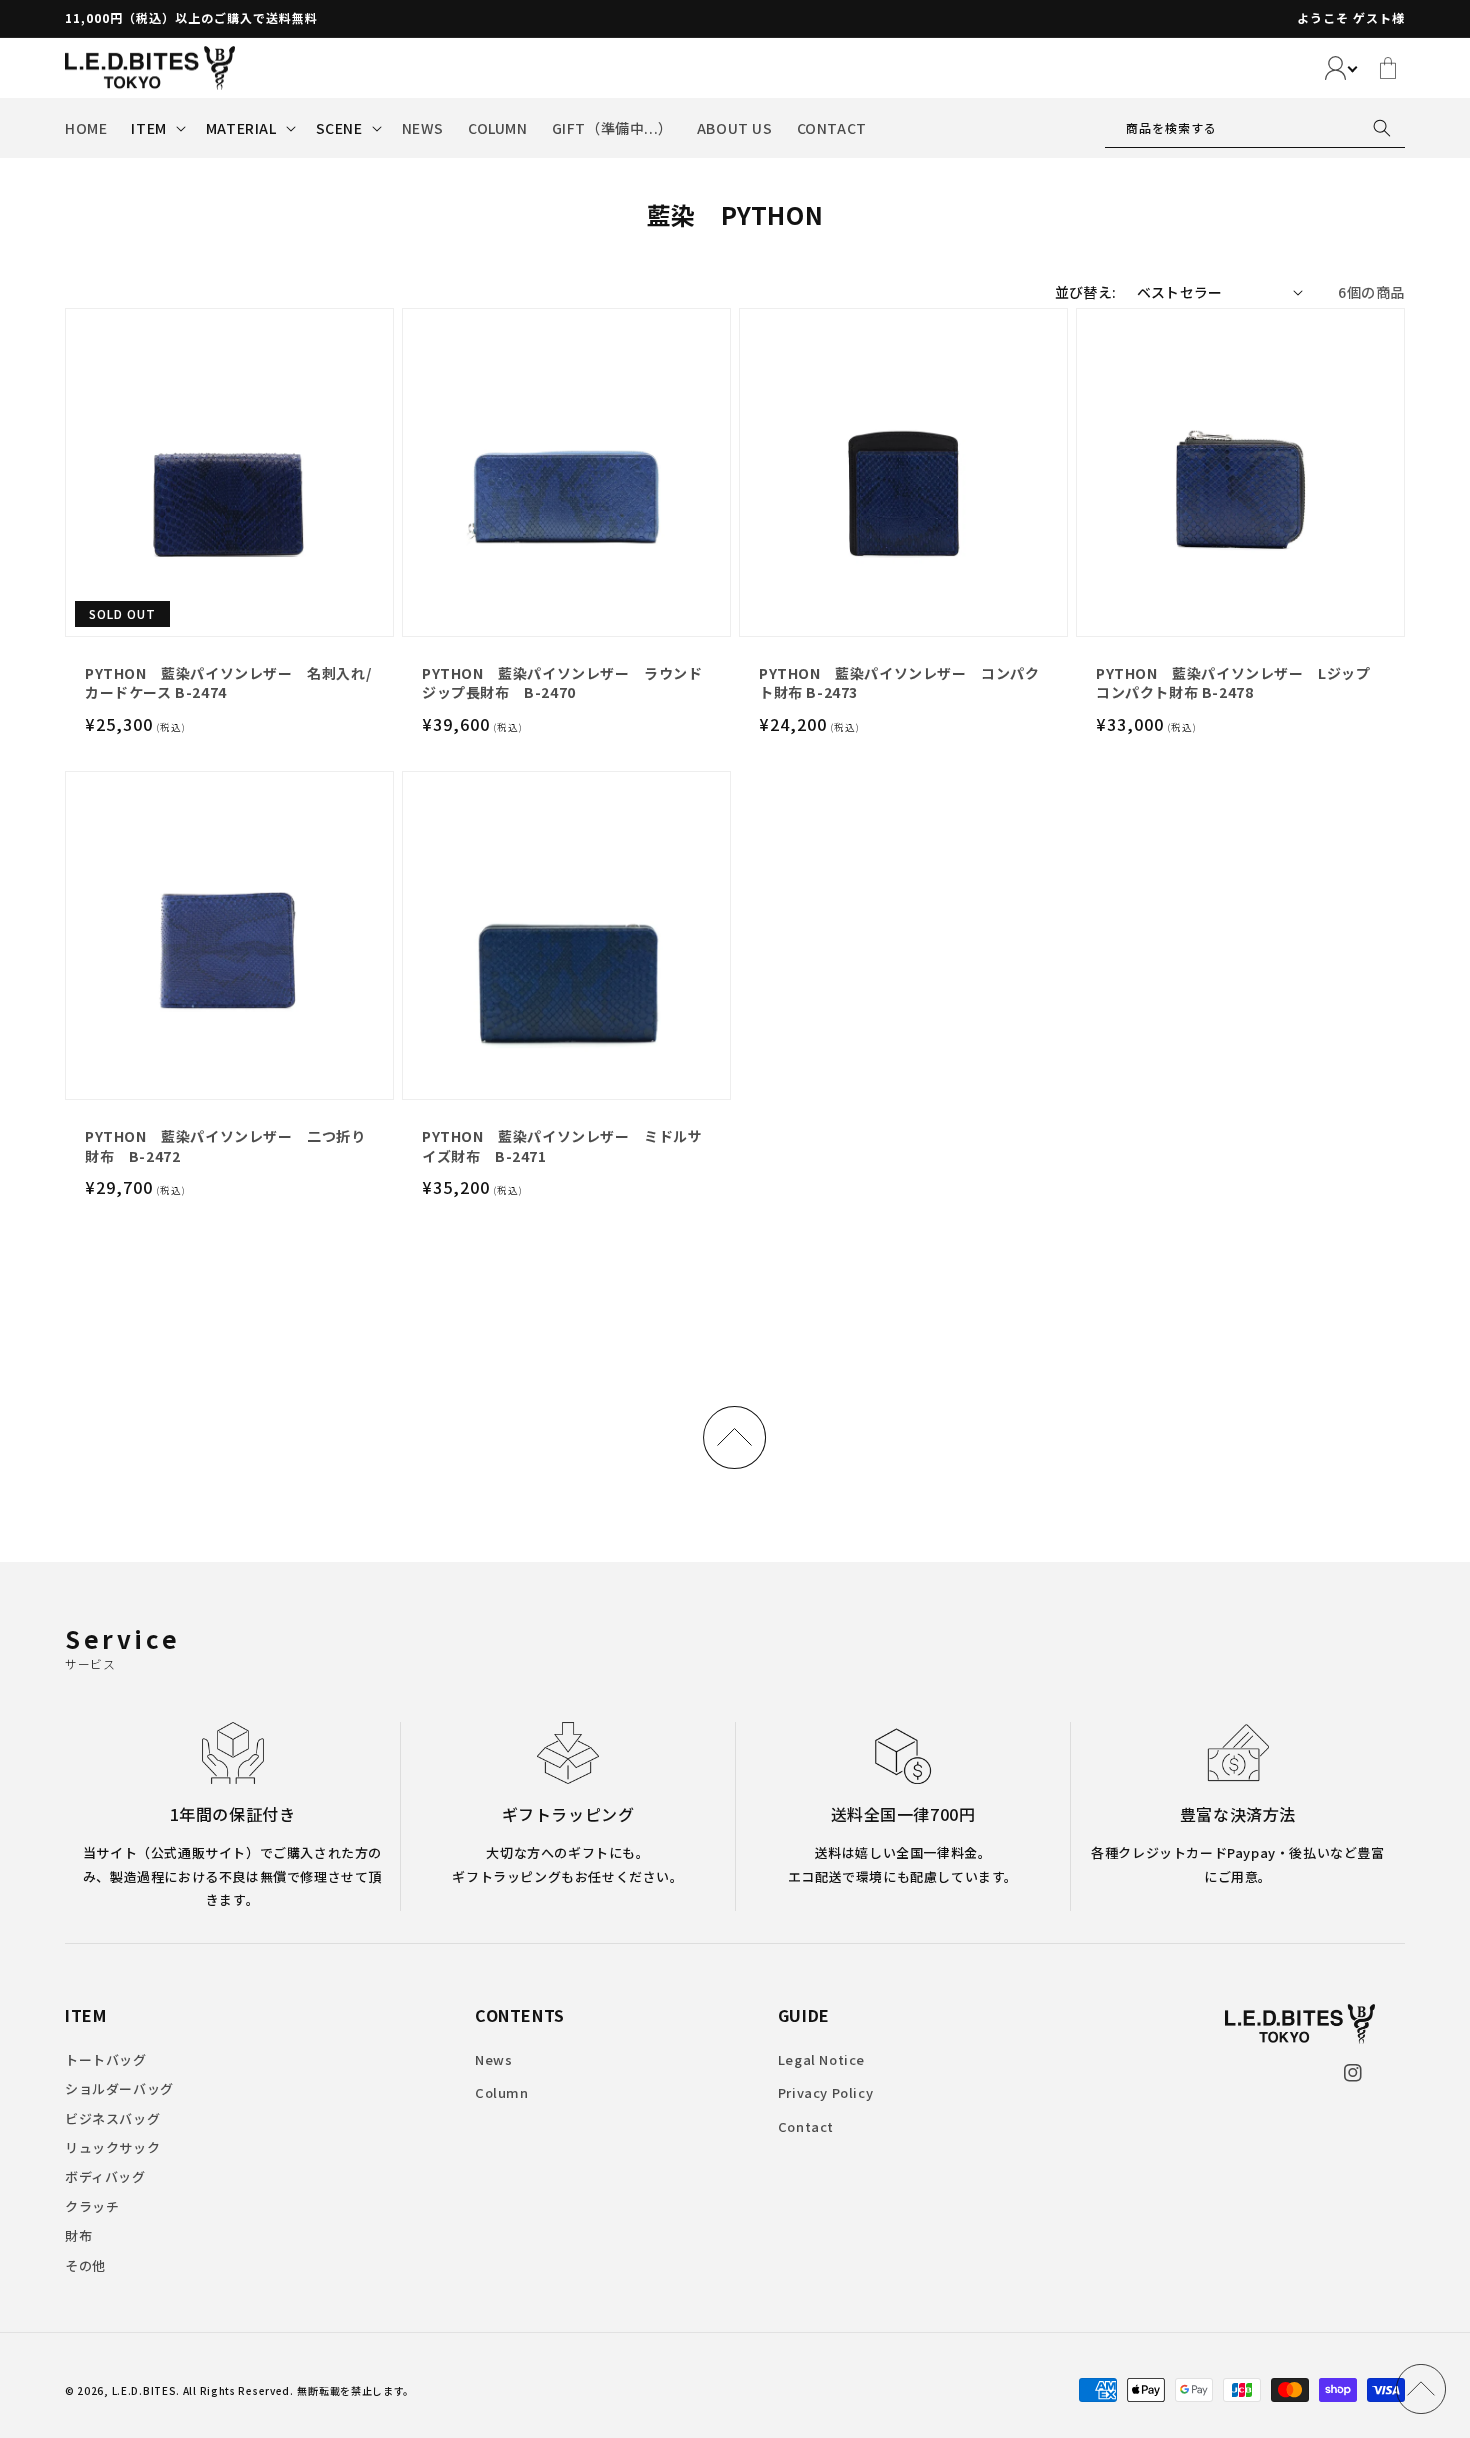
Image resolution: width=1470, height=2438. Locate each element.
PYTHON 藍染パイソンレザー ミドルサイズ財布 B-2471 (562, 1146)
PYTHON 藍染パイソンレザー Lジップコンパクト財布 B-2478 (1233, 683)
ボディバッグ (105, 2176)
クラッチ (92, 2206)
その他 (85, 2265)
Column (502, 2092)
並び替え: (1086, 292)
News (493, 2059)
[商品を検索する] (1382, 128)
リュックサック (112, 2147)
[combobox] (1255, 128)
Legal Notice (821, 2059)
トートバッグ (106, 2059)
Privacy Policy (825, 2092)
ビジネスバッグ (112, 2118)
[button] (156, 128)
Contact (806, 2126)
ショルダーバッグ (119, 2088)
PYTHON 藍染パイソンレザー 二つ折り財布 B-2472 (225, 1146)
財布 (78, 2235)
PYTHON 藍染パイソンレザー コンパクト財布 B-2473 (899, 683)
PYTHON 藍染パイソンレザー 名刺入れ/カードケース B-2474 (228, 683)
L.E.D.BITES (144, 2390)
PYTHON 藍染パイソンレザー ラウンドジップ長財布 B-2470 (562, 683)
